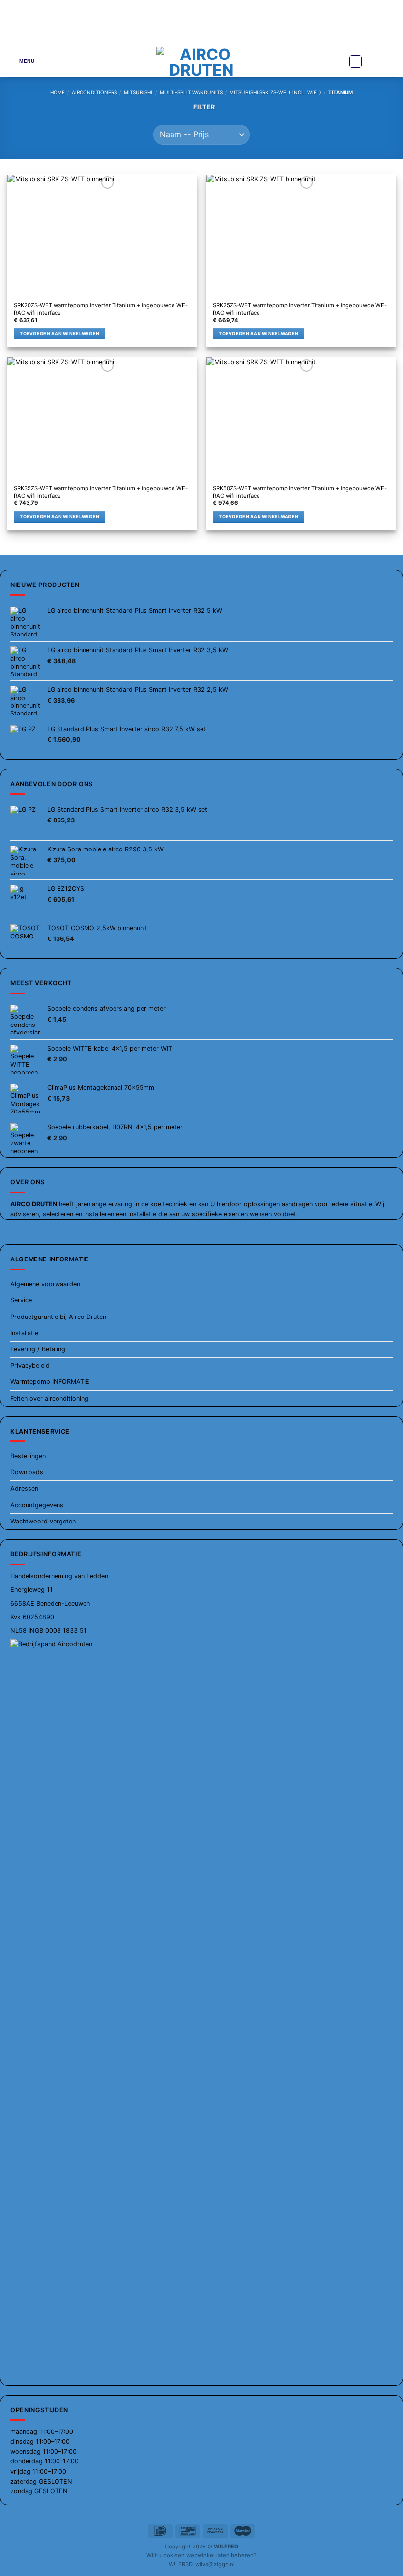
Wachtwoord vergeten (43, 1521)
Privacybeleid (30, 1365)
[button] (21, 61)
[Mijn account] (374, 61)
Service (21, 1300)
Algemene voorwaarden (45, 1284)
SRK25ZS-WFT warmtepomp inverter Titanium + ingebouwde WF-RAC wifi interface (300, 309)
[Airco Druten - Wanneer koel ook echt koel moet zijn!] (202, 61)
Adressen (24, 1488)
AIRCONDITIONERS (94, 92)
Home (58, 92)
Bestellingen (28, 1456)
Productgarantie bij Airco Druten (58, 1317)
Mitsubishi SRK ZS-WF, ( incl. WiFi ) (275, 92)
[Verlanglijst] (356, 61)
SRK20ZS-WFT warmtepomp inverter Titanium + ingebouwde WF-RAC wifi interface (101, 309)
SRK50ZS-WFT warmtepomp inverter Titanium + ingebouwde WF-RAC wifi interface (300, 492)
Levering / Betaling (38, 1349)
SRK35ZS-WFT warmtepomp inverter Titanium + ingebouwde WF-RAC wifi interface (101, 492)
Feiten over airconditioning (49, 1398)
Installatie (24, 1333)
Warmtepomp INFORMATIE (50, 1382)
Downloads (27, 1472)
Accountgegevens (37, 1505)
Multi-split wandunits (191, 92)
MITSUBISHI (138, 92)
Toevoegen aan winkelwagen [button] (59, 334)
